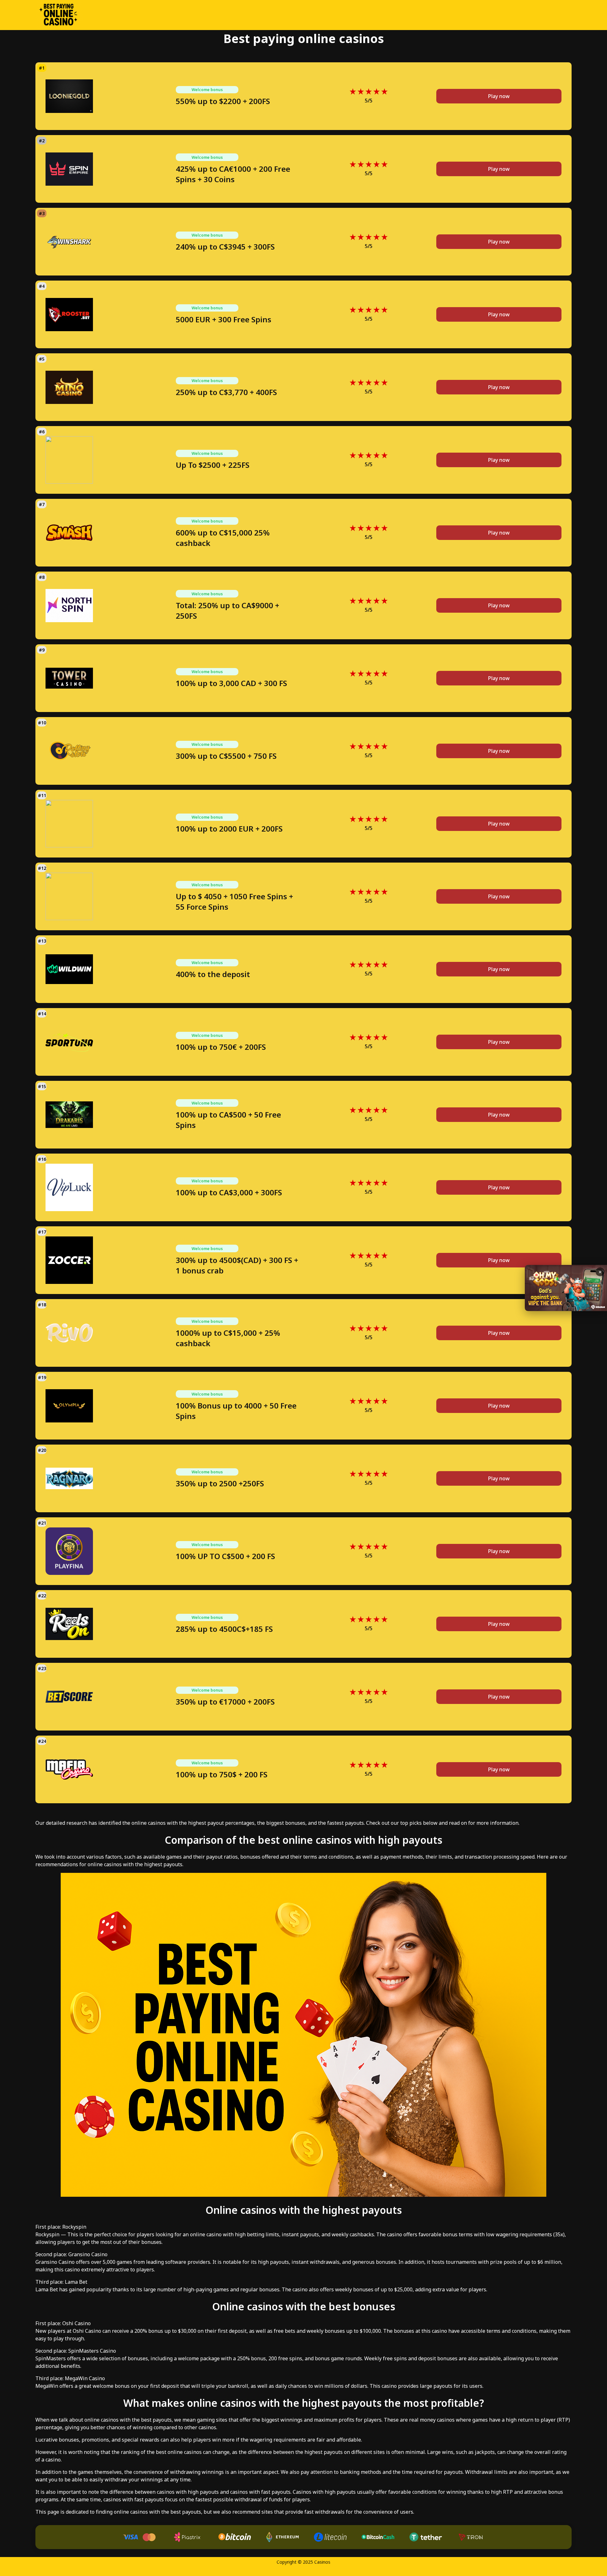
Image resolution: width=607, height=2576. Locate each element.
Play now (499, 96)
